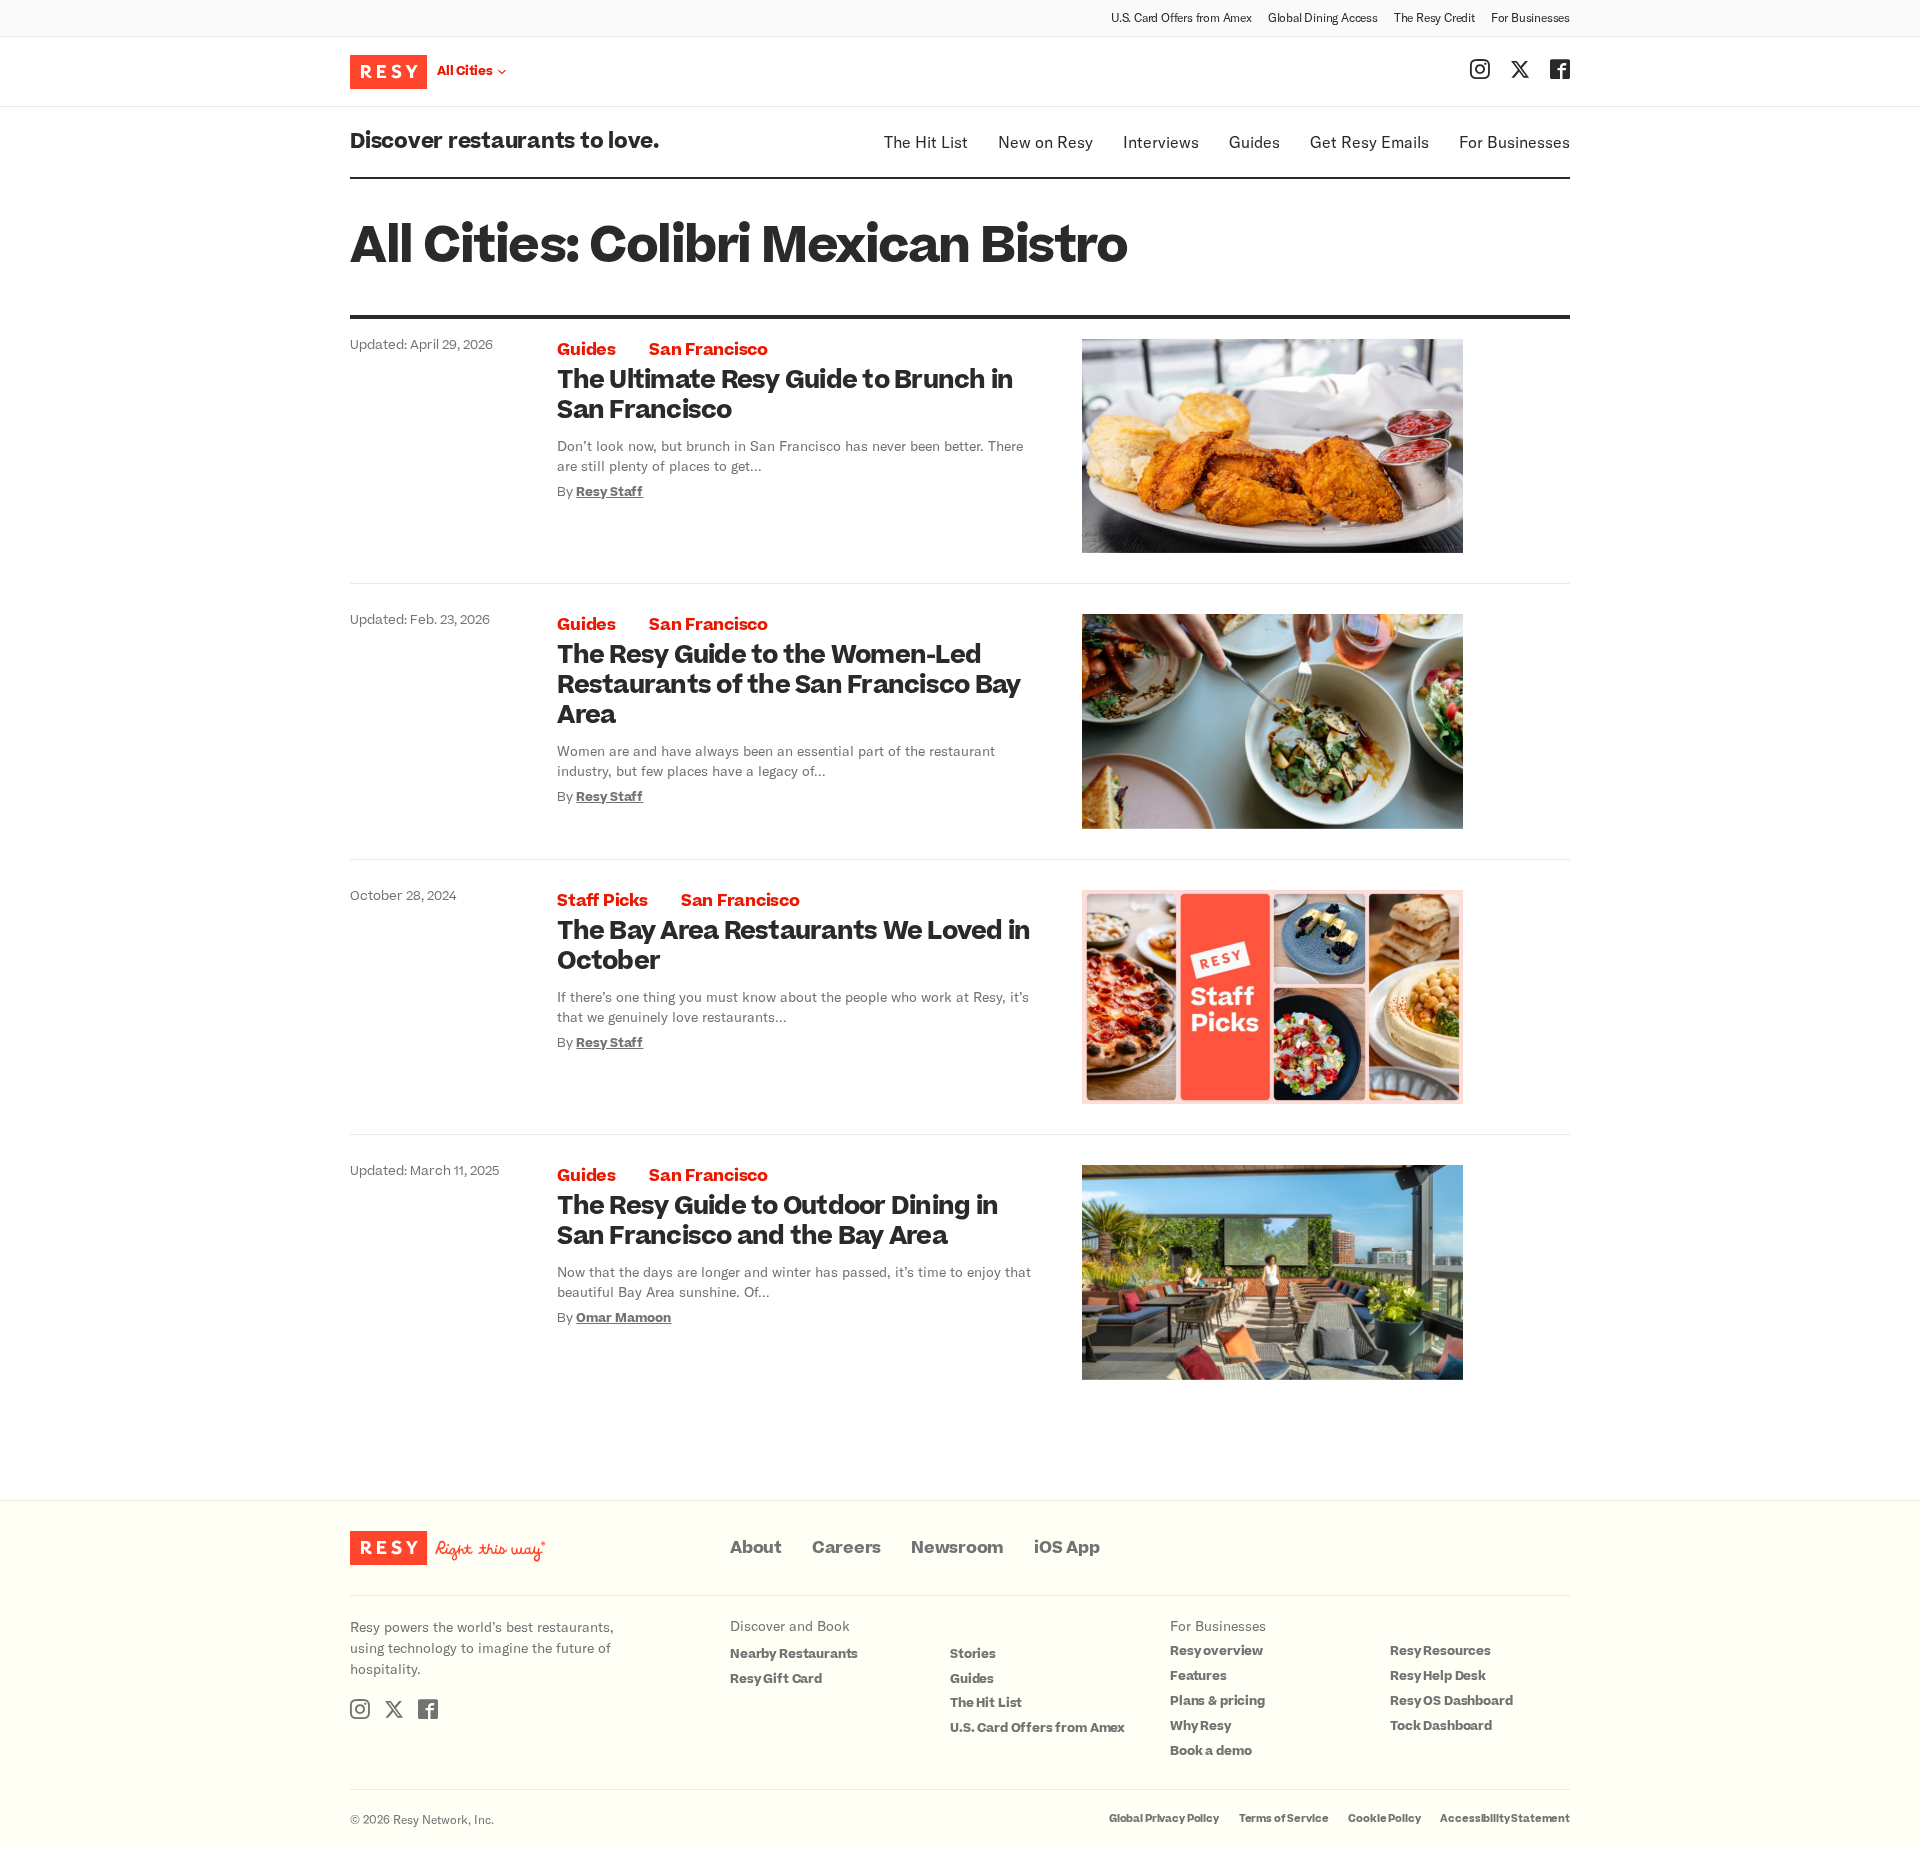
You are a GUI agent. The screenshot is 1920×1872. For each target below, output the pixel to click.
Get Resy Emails (1369, 141)
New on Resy (1045, 141)
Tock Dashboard (1441, 1726)
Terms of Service (1284, 1818)
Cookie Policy (1384, 1818)
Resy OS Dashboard (1451, 1701)
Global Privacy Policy (1164, 1818)
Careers (846, 1548)
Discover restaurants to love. (504, 141)
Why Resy (1200, 1726)
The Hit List (926, 141)
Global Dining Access (1323, 17)
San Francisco (708, 350)
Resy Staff (609, 492)
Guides (1254, 141)
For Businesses (1530, 17)
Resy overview (1216, 1651)
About (756, 1548)
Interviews (1161, 141)
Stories (973, 1654)
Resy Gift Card (776, 1679)
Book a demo (1210, 1751)
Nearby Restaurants (794, 1654)
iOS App (1066, 1548)
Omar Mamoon (623, 1318)
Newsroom (957, 1548)
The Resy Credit (1434, 17)
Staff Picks (602, 901)
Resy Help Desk (1438, 1676)
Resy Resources (1440, 1651)
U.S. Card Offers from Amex (1181, 17)
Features (1198, 1676)
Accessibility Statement (1505, 1818)
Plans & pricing (1217, 1701)
